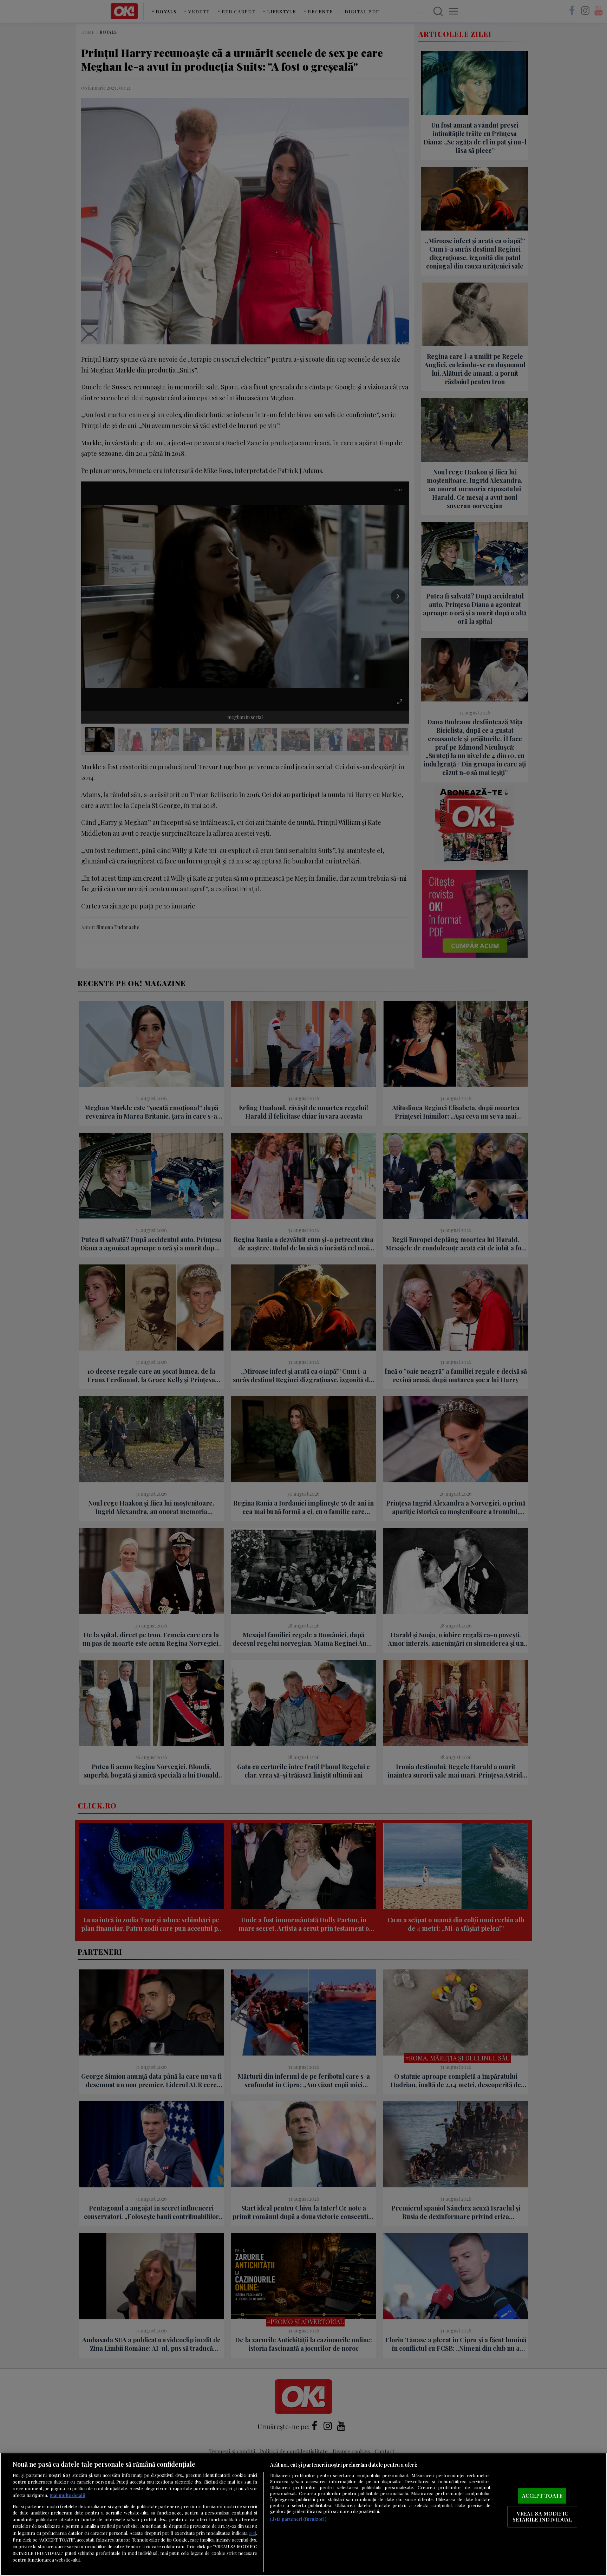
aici (253, 2533)
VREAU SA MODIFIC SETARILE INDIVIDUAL (542, 2517)
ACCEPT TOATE (542, 2496)
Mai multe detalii (68, 2495)
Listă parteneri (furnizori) (298, 2519)
